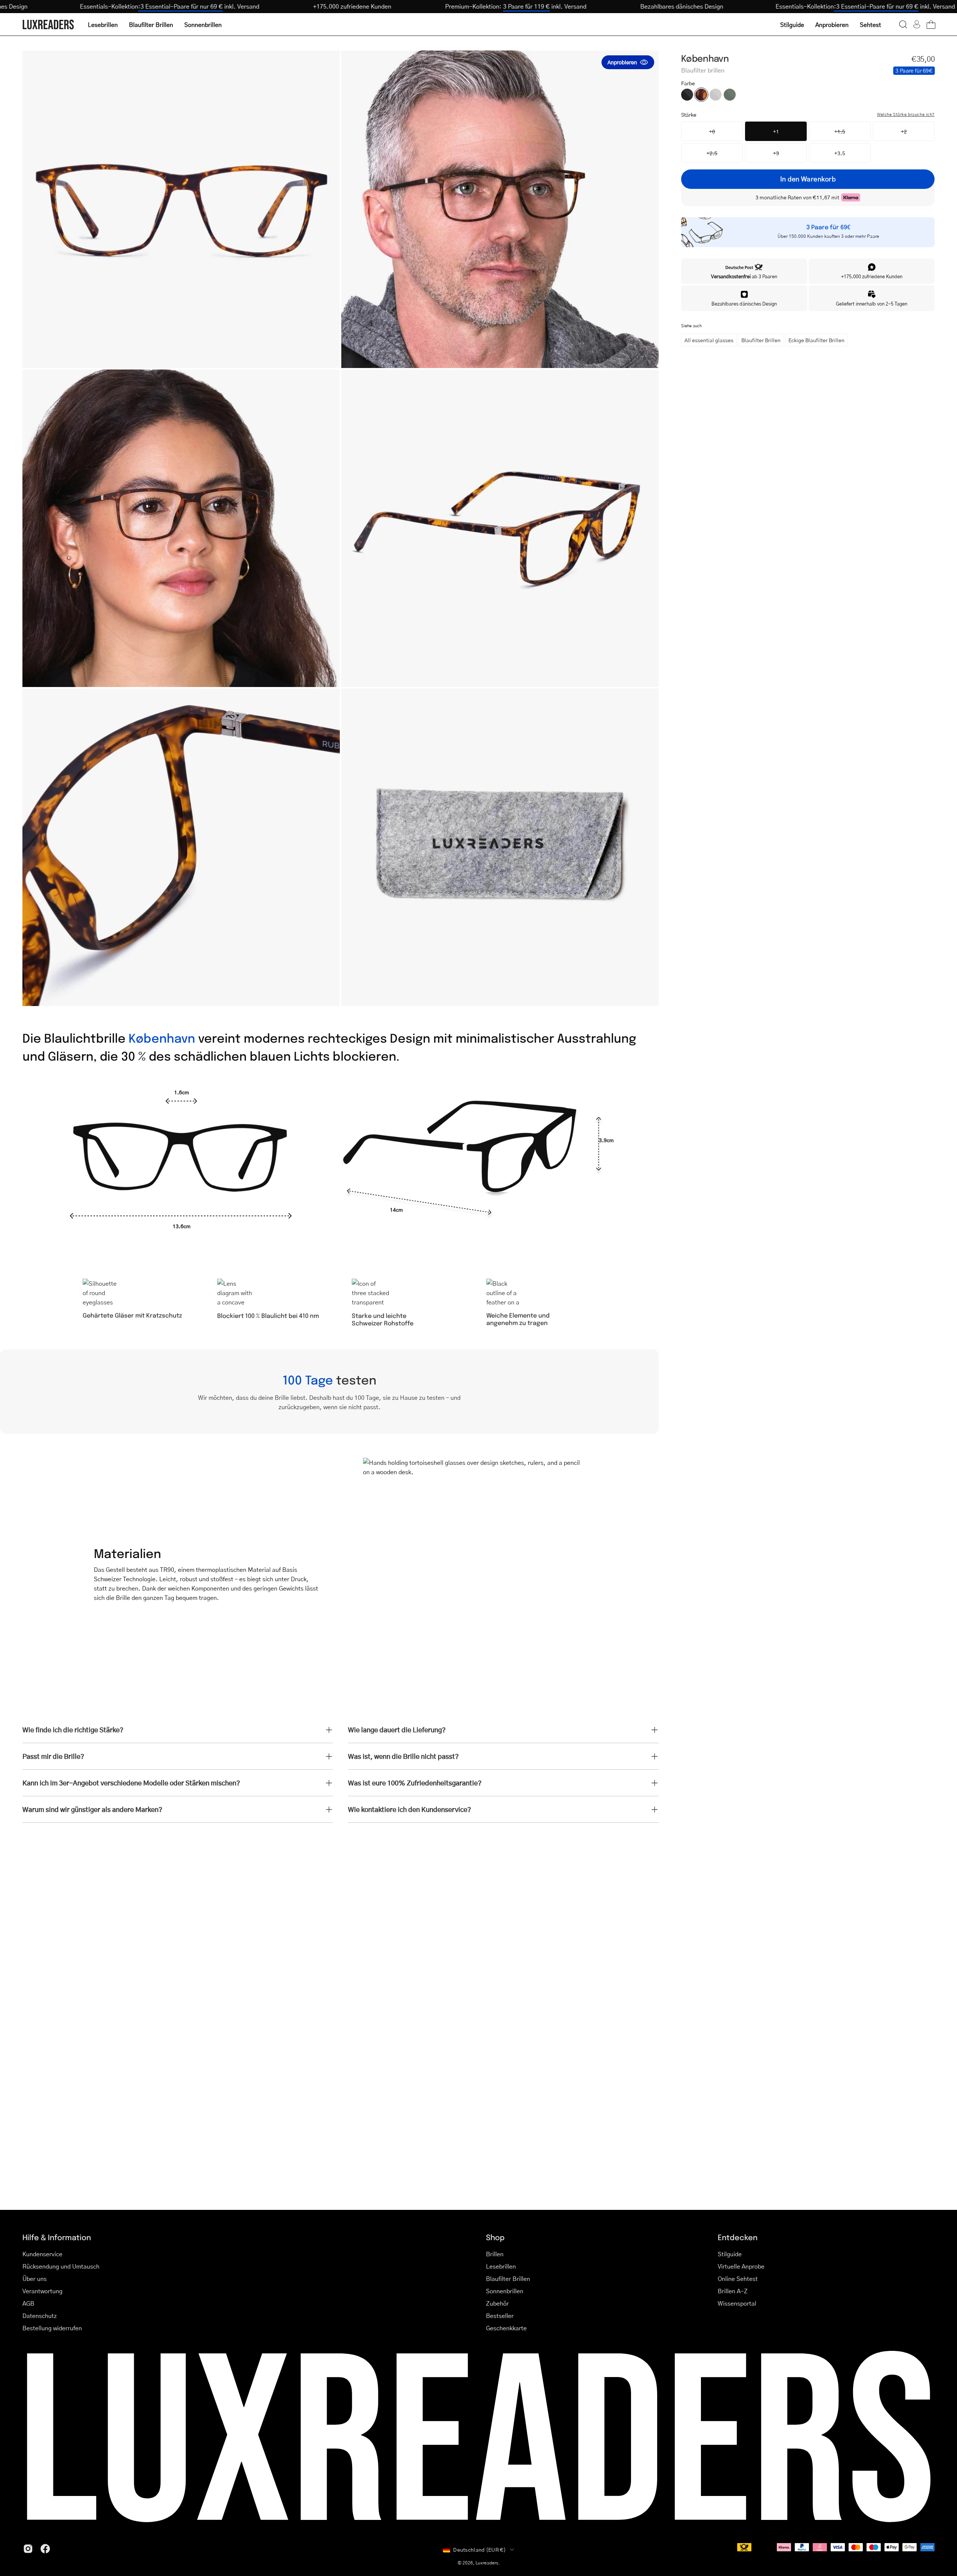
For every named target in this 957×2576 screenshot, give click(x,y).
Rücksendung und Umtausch (61, 2266)
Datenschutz (40, 2316)
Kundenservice (42, 2254)
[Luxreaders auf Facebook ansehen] (45, 2549)
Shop (495, 2237)
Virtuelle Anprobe (741, 2266)
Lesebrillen (501, 2266)
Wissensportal (737, 2303)
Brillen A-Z (733, 2291)
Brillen (495, 2254)
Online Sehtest (738, 2278)
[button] (903, 24)
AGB (28, 2303)
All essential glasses (709, 340)
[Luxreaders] (49, 24)
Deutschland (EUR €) (479, 2549)
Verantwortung (42, 2291)
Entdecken (738, 2237)
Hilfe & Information (57, 2237)
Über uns (35, 2278)
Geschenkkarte (506, 2328)
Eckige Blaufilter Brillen (816, 340)
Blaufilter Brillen (761, 340)
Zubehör (497, 2303)
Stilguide (730, 2254)
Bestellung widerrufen (52, 2328)
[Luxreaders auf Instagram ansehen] (28, 2549)
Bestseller (500, 2316)
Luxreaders (487, 2563)
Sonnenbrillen (505, 2291)
